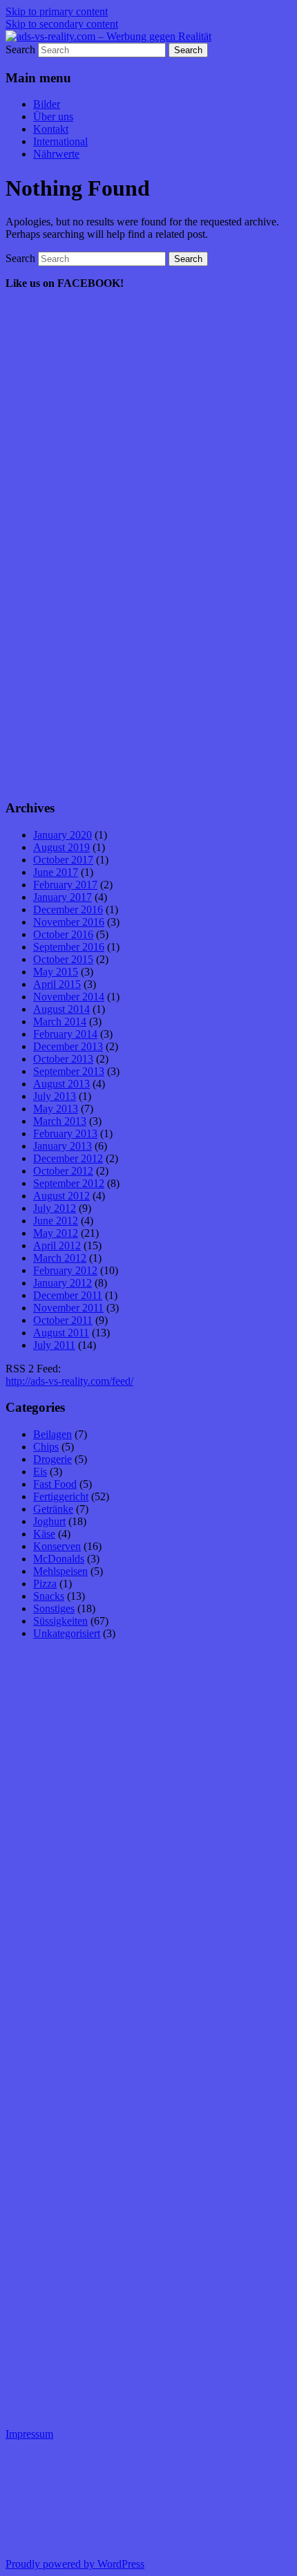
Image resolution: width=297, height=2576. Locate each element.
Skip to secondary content (62, 24)
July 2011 (54, 1345)
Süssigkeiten (60, 1621)
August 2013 (61, 1084)
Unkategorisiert (67, 1633)
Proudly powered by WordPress (75, 2564)
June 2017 (56, 872)
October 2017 (63, 860)
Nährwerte (56, 154)
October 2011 (63, 1320)
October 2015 (63, 959)
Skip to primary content (57, 11)
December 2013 (68, 1046)
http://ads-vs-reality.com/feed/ (69, 1381)
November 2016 (69, 922)
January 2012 (63, 1283)
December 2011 (68, 1295)
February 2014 (65, 1034)
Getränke (53, 1509)
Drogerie (52, 1459)
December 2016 (68, 909)
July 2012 (55, 1208)
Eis (40, 1472)
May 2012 (56, 1233)
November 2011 (68, 1308)
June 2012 (56, 1221)
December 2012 (68, 1158)
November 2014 (69, 997)
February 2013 (65, 1133)
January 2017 (63, 897)
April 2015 (57, 984)
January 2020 (63, 835)
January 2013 (63, 1146)
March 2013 (60, 1121)
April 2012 (57, 1245)
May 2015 (56, 972)
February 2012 (65, 1270)
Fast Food (55, 1484)
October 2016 (63, 934)
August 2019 (61, 847)
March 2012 (60, 1258)
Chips (46, 1447)
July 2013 (55, 1096)
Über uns (53, 116)
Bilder (47, 104)
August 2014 (61, 1009)
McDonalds (59, 1559)
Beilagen (52, 1434)
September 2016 (69, 947)
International (60, 141)
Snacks (49, 1596)
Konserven (57, 1546)
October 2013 (63, 1059)
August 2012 (61, 1196)
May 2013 (56, 1109)
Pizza (45, 1584)
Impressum (29, 2434)
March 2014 (60, 1021)
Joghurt (49, 1521)
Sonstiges (54, 1608)
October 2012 (63, 1171)
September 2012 (69, 1183)
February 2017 (65, 885)
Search (20, 49)
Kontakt (51, 129)
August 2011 (61, 1333)
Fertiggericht (61, 1496)
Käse (44, 1534)
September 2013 (69, 1071)
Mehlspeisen (60, 1571)
